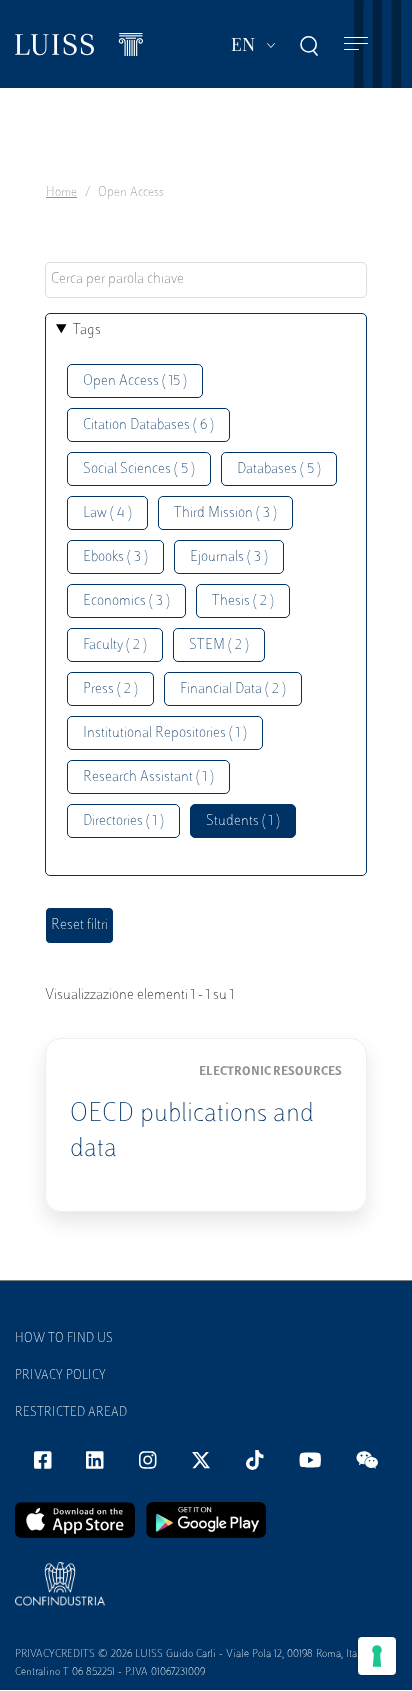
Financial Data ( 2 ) (233, 689)
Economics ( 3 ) (126, 601)
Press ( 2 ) (110, 689)
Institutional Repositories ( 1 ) (165, 733)
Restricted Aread (71, 1413)
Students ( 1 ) (243, 821)
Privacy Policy (60, 1376)
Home (61, 193)
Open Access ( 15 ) (135, 381)
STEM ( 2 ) (219, 645)
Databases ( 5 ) (279, 469)
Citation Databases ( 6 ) (148, 425)
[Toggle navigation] (356, 44)
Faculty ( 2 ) (115, 645)
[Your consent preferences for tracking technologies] (377, 1656)
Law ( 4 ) (107, 513)
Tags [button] (87, 330)
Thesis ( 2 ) (243, 601)
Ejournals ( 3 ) (229, 557)
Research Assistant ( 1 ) (148, 777)
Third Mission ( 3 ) (225, 513)
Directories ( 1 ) (123, 821)
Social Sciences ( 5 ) (139, 469)
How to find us (64, 1339)
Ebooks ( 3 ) (115, 557)
